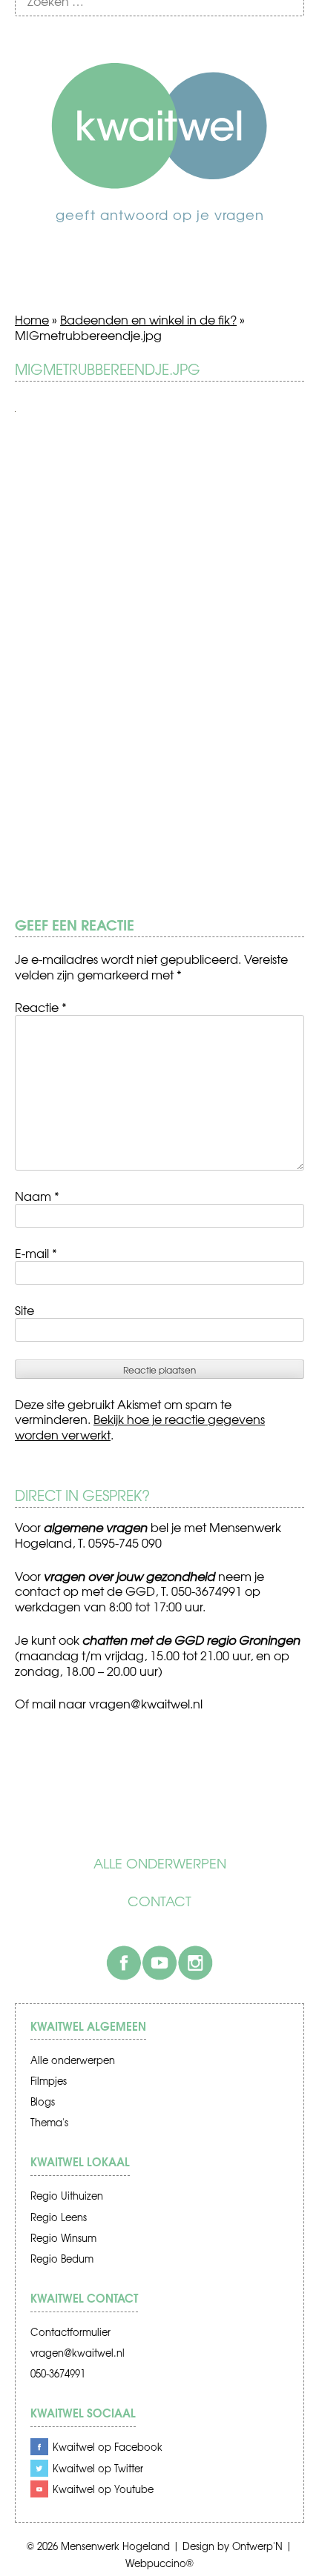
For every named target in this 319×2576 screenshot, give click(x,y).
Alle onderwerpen (160, 1863)
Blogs (43, 2101)
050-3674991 (58, 2373)
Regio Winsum (63, 2238)
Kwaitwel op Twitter (98, 2468)
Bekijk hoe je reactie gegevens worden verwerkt (140, 1427)
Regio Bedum (62, 2259)
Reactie (41, 1007)
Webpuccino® (159, 2563)
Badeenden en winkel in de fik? (148, 319)
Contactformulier (70, 2332)
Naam (37, 1196)
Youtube (159, 1963)
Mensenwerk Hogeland (115, 2546)
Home (32, 319)
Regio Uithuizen (67, 2196)
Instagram (195, 1963)
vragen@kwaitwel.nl (78, 2353)
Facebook (124, 1963)
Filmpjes (49, 2081)
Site (24, 1310)
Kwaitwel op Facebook (108, 2447)
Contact (159, 1901)
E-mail (36, 1253)
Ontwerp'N (257, 2546)
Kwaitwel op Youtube (103, 2489)
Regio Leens (59, 2217)
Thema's (49, 2122)
